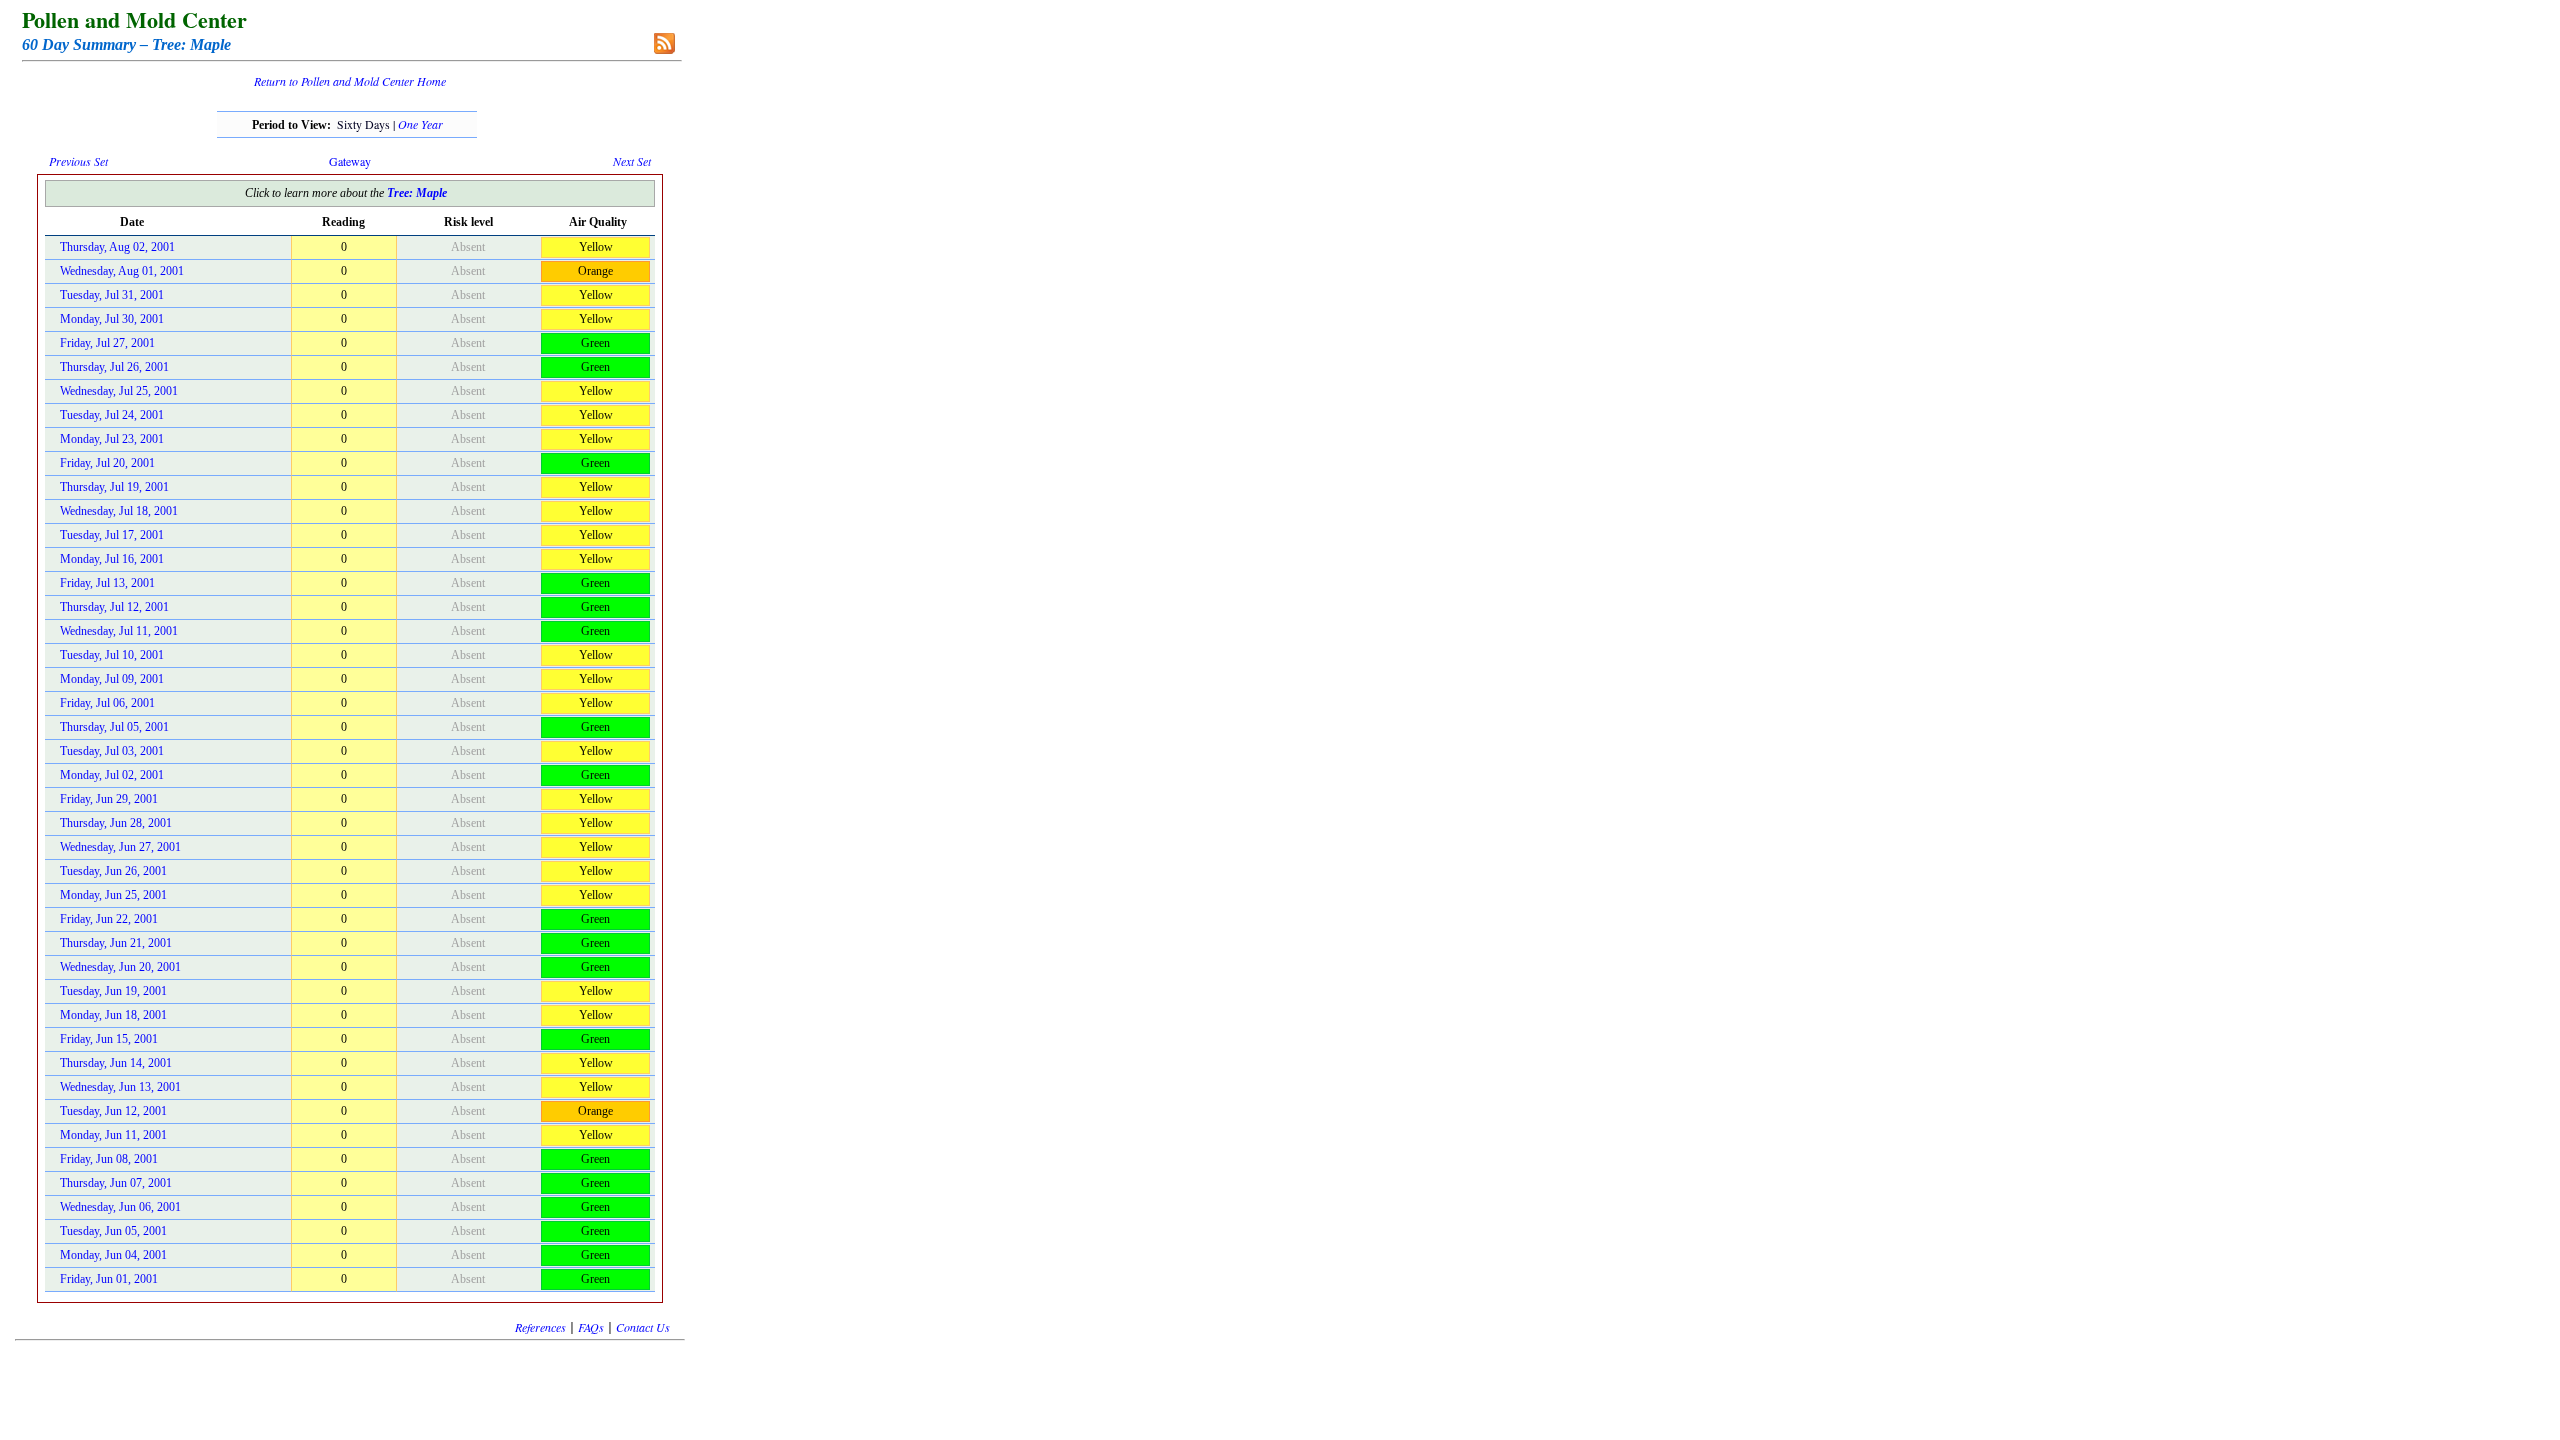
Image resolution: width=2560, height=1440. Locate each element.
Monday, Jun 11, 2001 (113, 1135)
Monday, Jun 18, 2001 (113, 1015)
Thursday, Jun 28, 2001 (116, 823)
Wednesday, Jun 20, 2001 (120, 967)
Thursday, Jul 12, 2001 (114, 607)
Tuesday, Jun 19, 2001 (113, 991)
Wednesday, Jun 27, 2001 (120, 847)
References (540, 1327)
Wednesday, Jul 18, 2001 (119, 511)
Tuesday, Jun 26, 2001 (113, 871)
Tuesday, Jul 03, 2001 (112, 751)
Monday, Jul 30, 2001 (112, 319)
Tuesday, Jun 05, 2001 (113, 1231)
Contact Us (643, 1327)
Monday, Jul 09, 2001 (112, 679)
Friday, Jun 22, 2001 (109, 919)
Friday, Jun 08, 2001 (109, 1159)
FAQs (591, 1327)
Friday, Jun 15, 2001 (109, 1039)
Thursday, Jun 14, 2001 (116, 1063)
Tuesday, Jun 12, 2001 (113, 1111)
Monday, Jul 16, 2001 (112, 559)
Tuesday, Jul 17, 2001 (112, 535)
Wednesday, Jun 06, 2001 (120, 1207)
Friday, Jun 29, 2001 (109, 799)
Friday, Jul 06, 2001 (107, 703)
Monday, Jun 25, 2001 (113, 895)
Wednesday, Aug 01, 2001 (122, 271)
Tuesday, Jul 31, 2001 (112, 295)
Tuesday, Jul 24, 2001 (112, 415)
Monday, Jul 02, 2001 (112, 775)
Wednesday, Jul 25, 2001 (119, 391)
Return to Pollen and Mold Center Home (350, 81)
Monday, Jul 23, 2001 (112, 439)
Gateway (350, 161)
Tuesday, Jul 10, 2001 (112, 655)
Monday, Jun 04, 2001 (113, 1255)
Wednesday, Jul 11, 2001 (119, 631)
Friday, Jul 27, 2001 (107, 343)
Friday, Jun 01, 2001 (109, 1279)
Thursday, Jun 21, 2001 (116, 943)
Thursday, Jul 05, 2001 (114, 727)
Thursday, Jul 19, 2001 (114, 487)
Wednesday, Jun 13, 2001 (120, 1087)
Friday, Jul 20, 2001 (107, 463)
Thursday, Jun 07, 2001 (116, 1183)
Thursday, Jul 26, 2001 (114, 367)
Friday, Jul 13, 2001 (107, 583)
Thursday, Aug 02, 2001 (117, 247)
